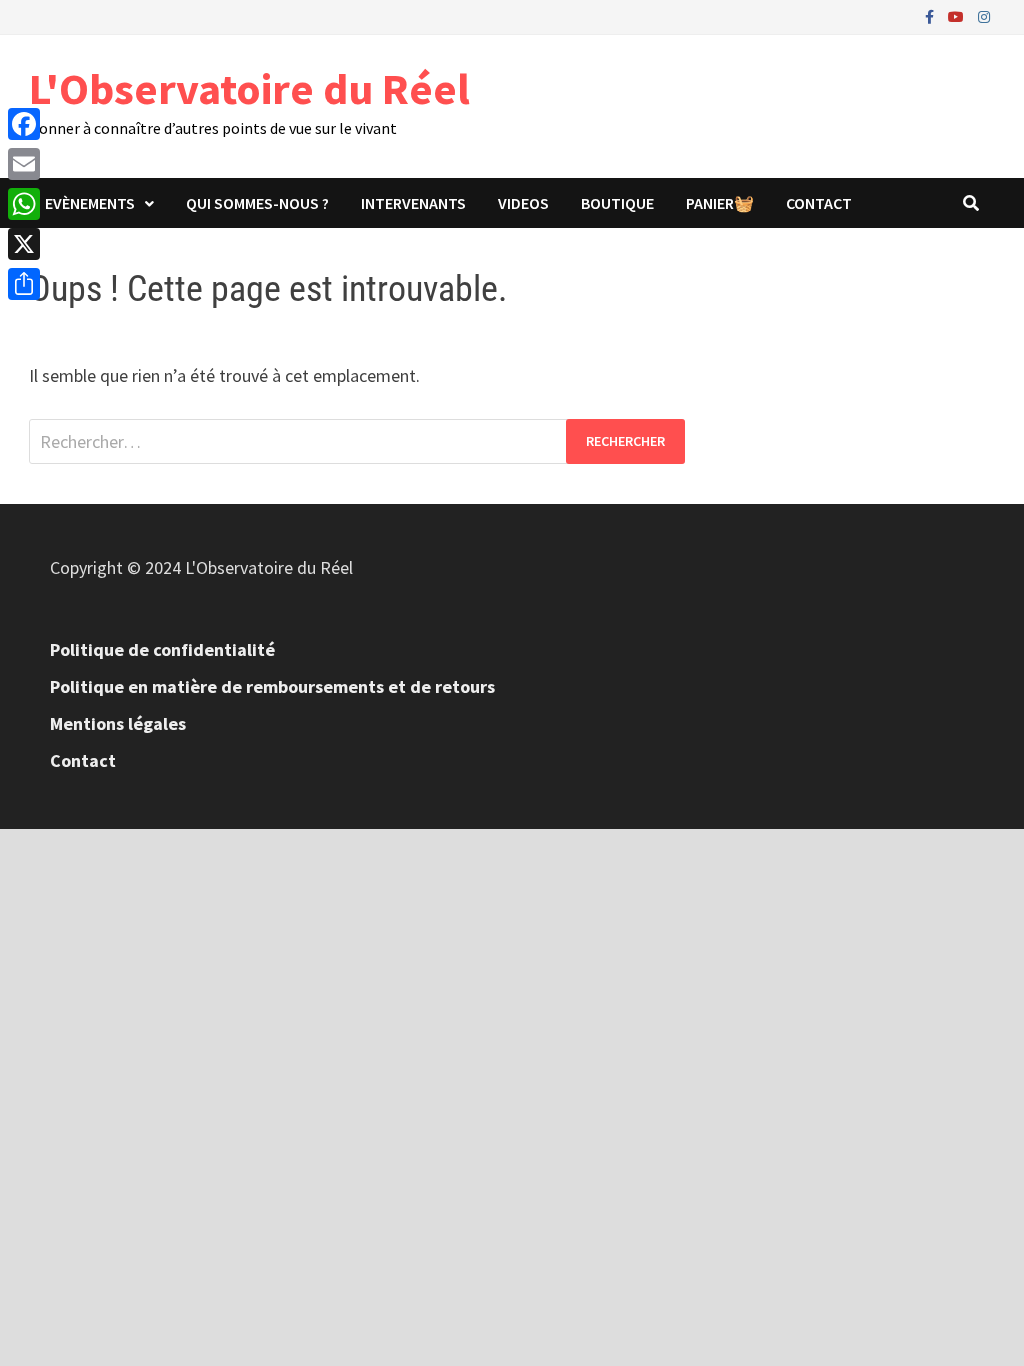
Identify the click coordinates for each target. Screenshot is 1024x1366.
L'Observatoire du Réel (249, 88)
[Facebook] (931, 15)
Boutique (617, 203)
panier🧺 (720, 203)
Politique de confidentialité (162, 649)
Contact (819, 203)
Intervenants (413, 203)
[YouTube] (958, 15)
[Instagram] (984, 15)
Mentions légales (118, 723)
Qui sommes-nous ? (257, 203)
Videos (523, 203)
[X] (24, 244)
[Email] (24, 164)
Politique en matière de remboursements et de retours (272, 686)
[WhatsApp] (24, 204)
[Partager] (24, 284)
